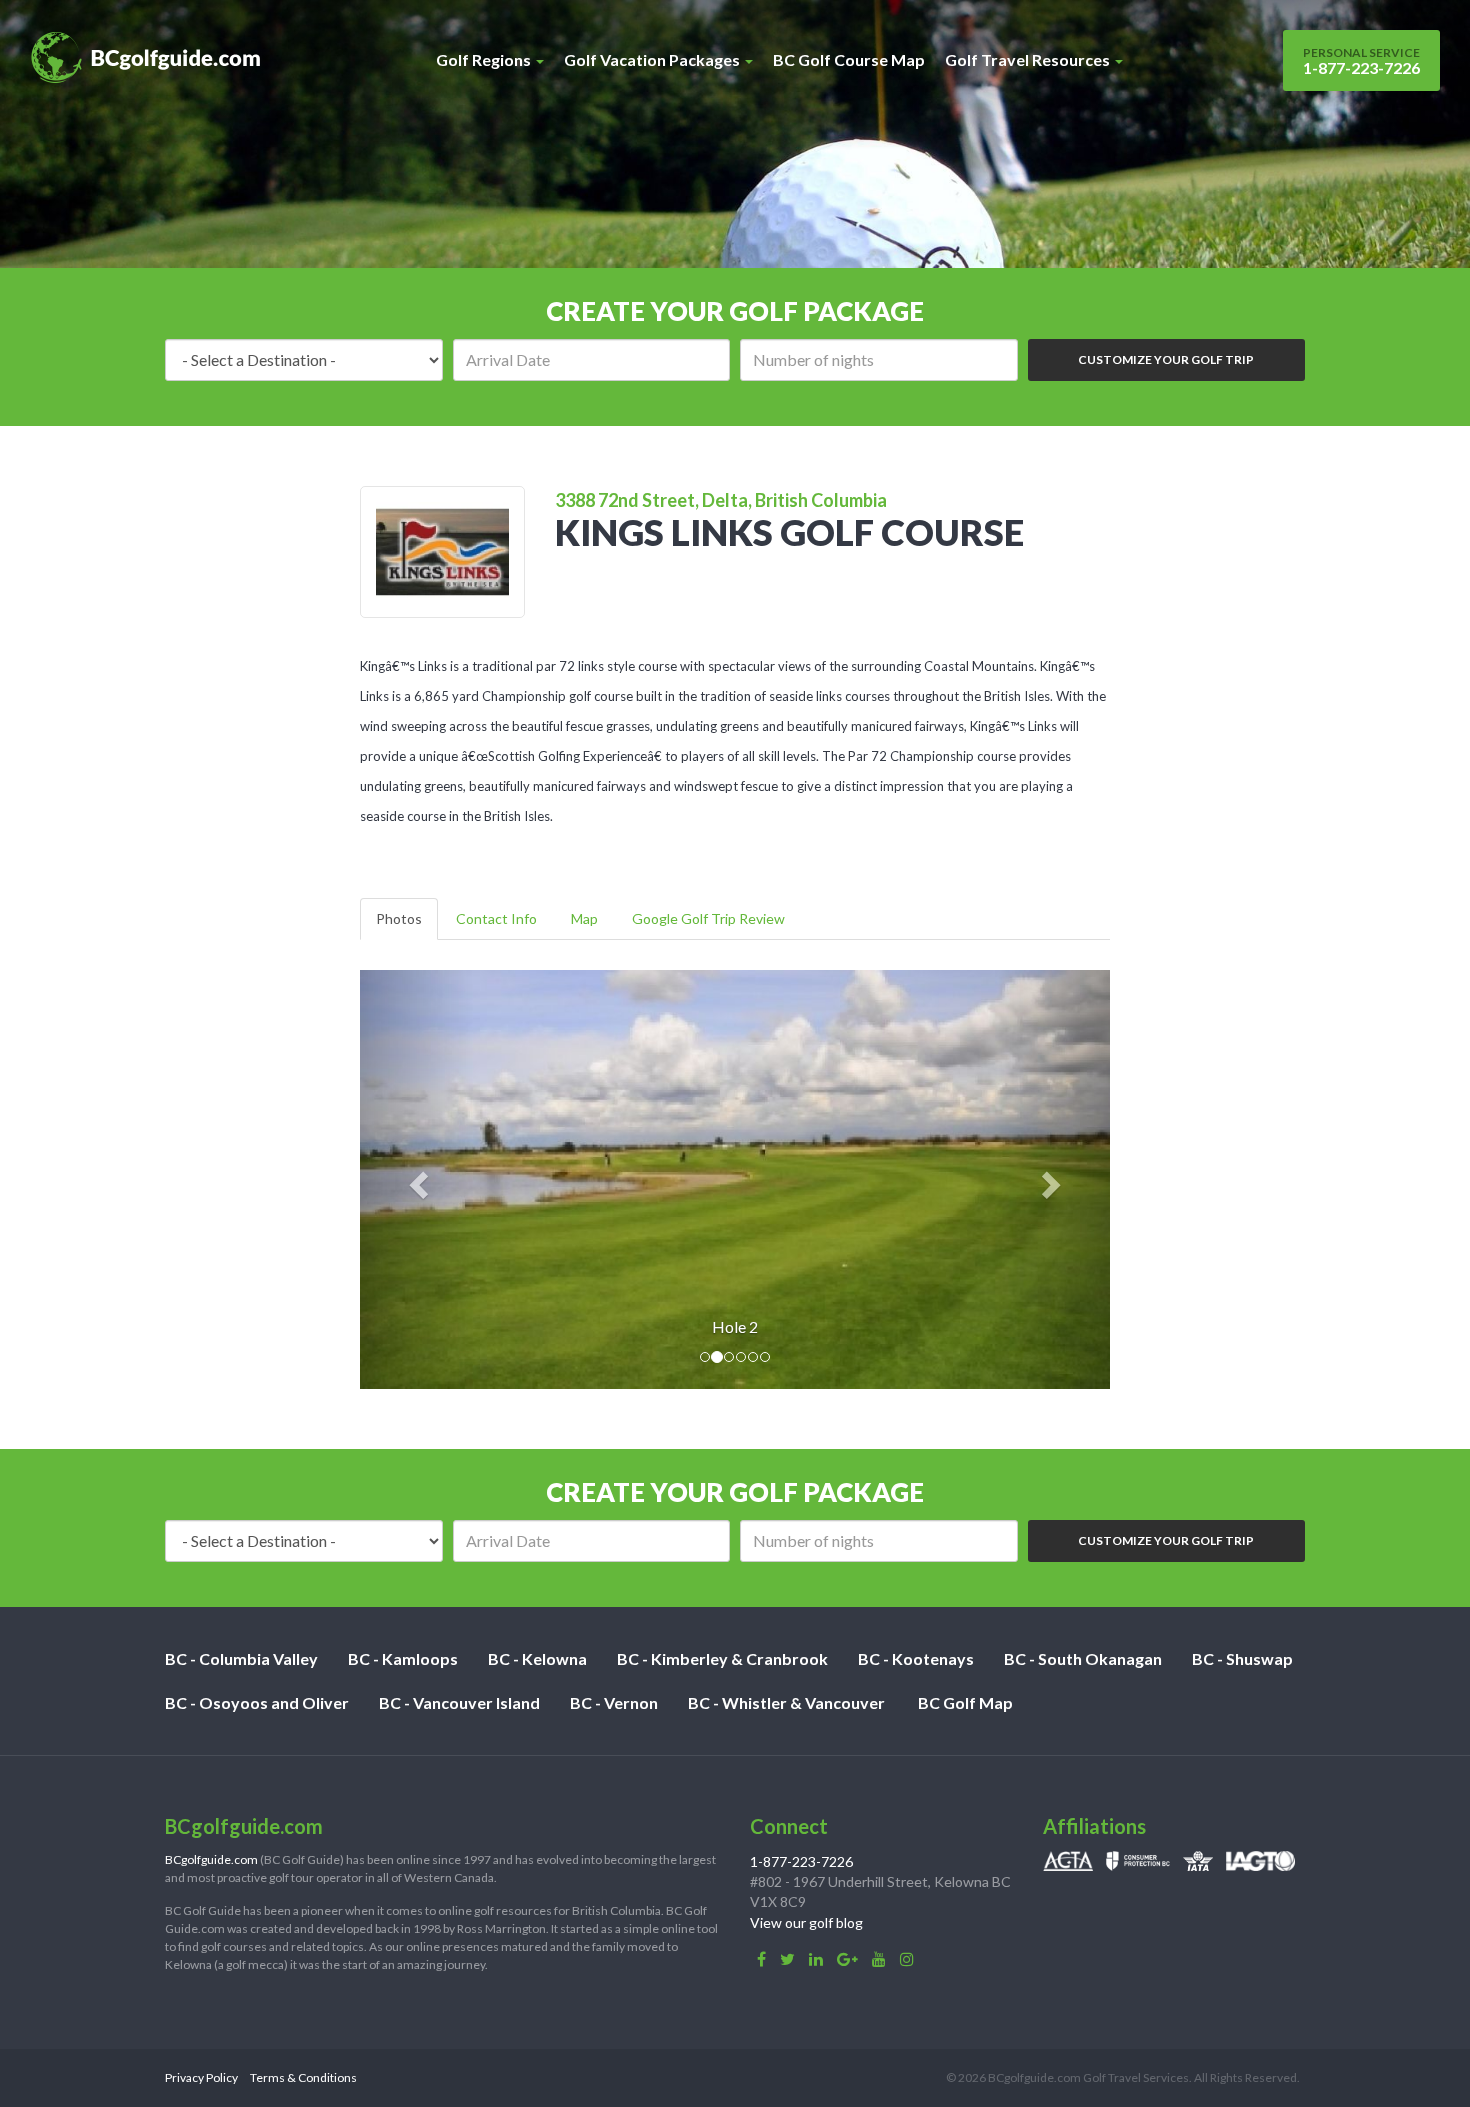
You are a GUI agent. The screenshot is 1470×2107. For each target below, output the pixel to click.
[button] (416, 1179)
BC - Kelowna (537, 1658)
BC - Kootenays (916, 1658)
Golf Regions (485, 59)
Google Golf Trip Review (708, 918)
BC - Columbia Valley (241, 1658)
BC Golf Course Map (849, 59)
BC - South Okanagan (1083, 1658)
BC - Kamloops (403, 1658)
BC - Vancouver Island (459, 1702)
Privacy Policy (201, 2077)
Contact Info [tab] (496, 918)
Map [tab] (584, 918)
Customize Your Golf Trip (1166, 359)
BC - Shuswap (1242, 1658)
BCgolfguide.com (211, 1859)
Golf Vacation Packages (653, 59)
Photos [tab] (399, 918)
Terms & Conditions (303, 2077)
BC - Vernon (614, 1702)
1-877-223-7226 (1361, 61)
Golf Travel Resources (1029, 59)
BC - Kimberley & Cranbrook (722, 1658)
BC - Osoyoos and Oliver (257, 1702)
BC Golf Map (965, 1702)
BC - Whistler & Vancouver (786, 1702)
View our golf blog (806, 1922)
